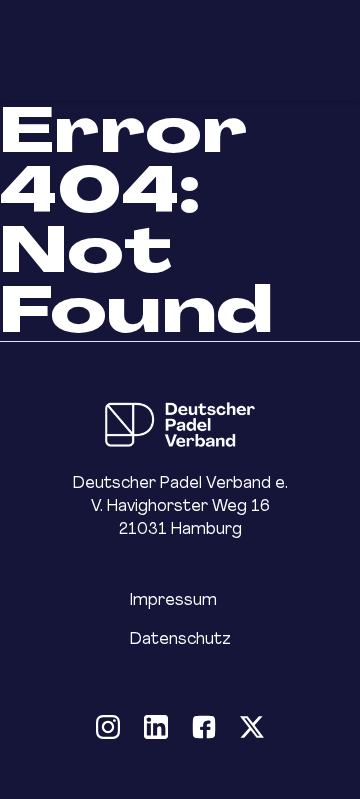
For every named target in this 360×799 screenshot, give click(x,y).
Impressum (173, 599)
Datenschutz (180, 638)
